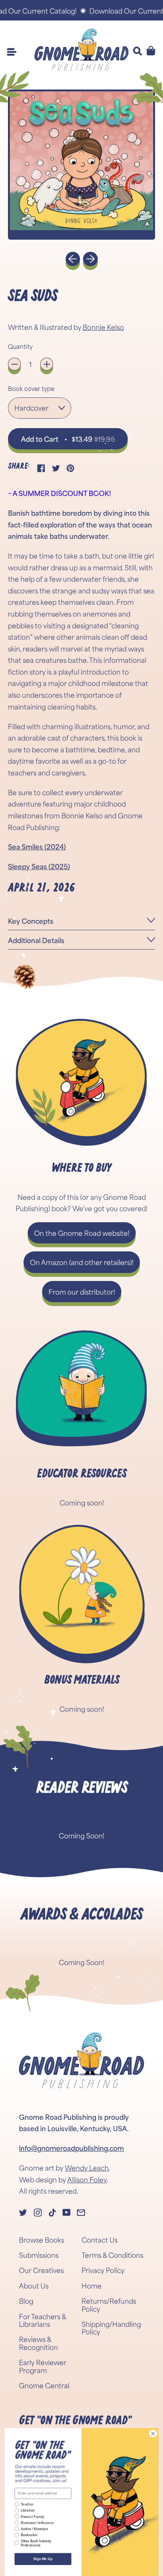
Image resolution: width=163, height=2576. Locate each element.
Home (92, 2286)
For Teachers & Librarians (42, 2320)
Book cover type (31, 388)
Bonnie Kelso (103, 327)
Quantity (20, 346)
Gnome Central (44, 2385)
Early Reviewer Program (43, 2366)
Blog (26, 2301)
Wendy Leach (87, 2168)
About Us (34, 2286)
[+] (47, 364)
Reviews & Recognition (38, 2343)
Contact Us (100, 2240)
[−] (14, 364)
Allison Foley (87, 2179)
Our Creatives (41, 2270)
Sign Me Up (43, 2559)
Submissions (39, 2255)
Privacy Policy (103, 2270)
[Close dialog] (153, 2433)
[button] (81, 165)
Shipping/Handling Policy (111, 2328)
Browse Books (42, 2240)
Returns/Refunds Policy (109, 2304)
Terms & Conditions (112, 2255)
